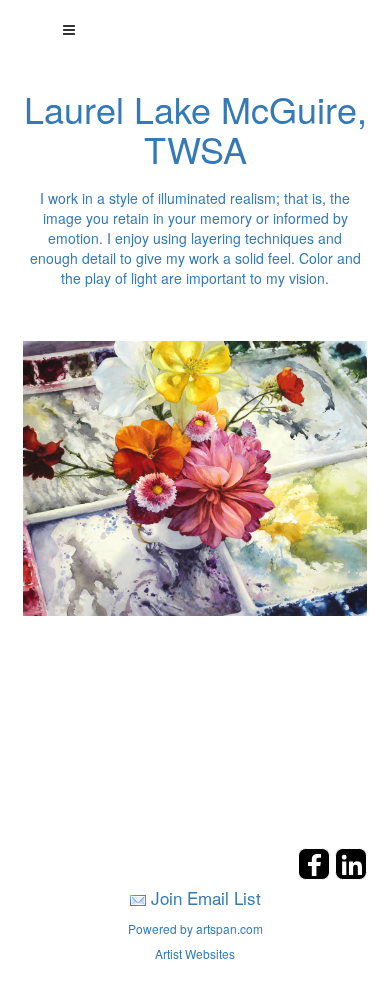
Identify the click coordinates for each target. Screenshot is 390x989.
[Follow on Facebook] (316, 873)
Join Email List (206, 897)
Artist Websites (195, 953)
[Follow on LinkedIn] (351, 873)
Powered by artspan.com (195, 928)
